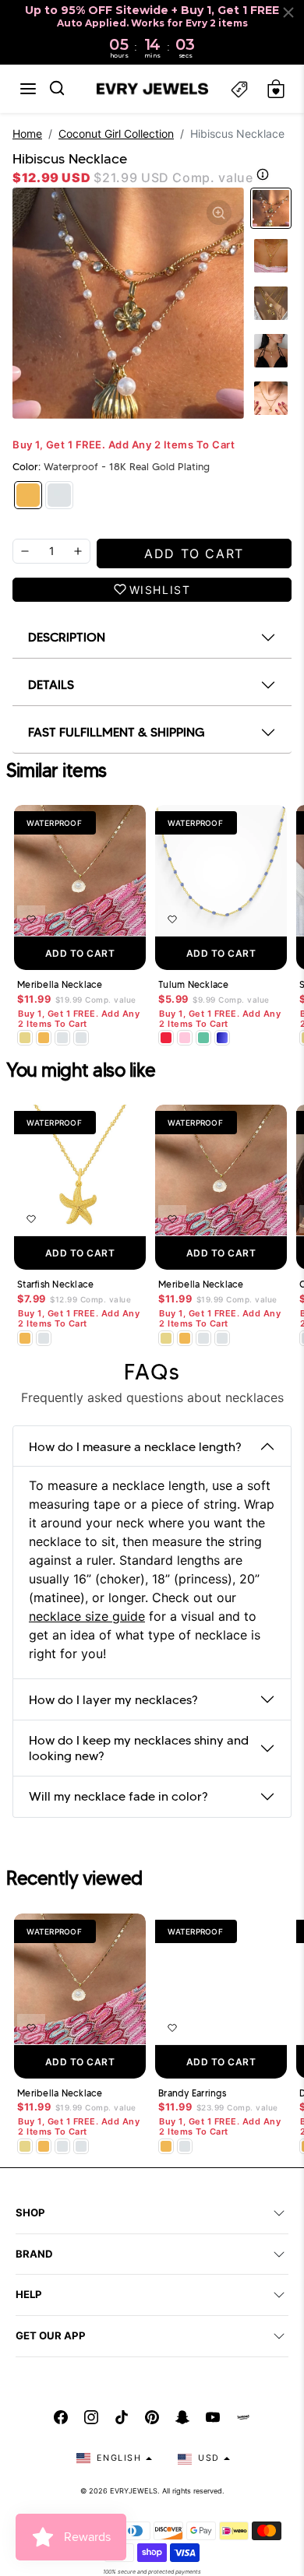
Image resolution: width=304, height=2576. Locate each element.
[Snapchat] (182, 2417)
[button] (28, 89)
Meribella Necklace (60, 985)
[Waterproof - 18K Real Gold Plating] (28, 495)
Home (27, 134)
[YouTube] (213, 2417)
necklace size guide (87, 1616)
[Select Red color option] (166, 1038)
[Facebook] (61, 2417)
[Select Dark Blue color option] (222, 1038)
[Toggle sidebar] (239, 89)
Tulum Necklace (194, 985)
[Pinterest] (152, 2417)
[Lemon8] (243, 2417)
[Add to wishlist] (31, 919)
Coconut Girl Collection (116, 134)
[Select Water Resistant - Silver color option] (62, 1038)
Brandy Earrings (192, 2093)
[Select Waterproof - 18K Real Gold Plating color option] (44, 1038)
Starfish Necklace (55, 1284)
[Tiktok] (122, 2417)
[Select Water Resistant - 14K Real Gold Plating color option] (25, 1038)
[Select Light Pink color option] (185, 1038)
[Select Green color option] (203, 1038)
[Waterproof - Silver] (59, 495)
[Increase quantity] (78, 551)
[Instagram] (91, 2417)
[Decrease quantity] (25, 551)
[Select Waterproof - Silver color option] (81, 1038)
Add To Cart (80, 953)
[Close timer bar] (288, 12)
